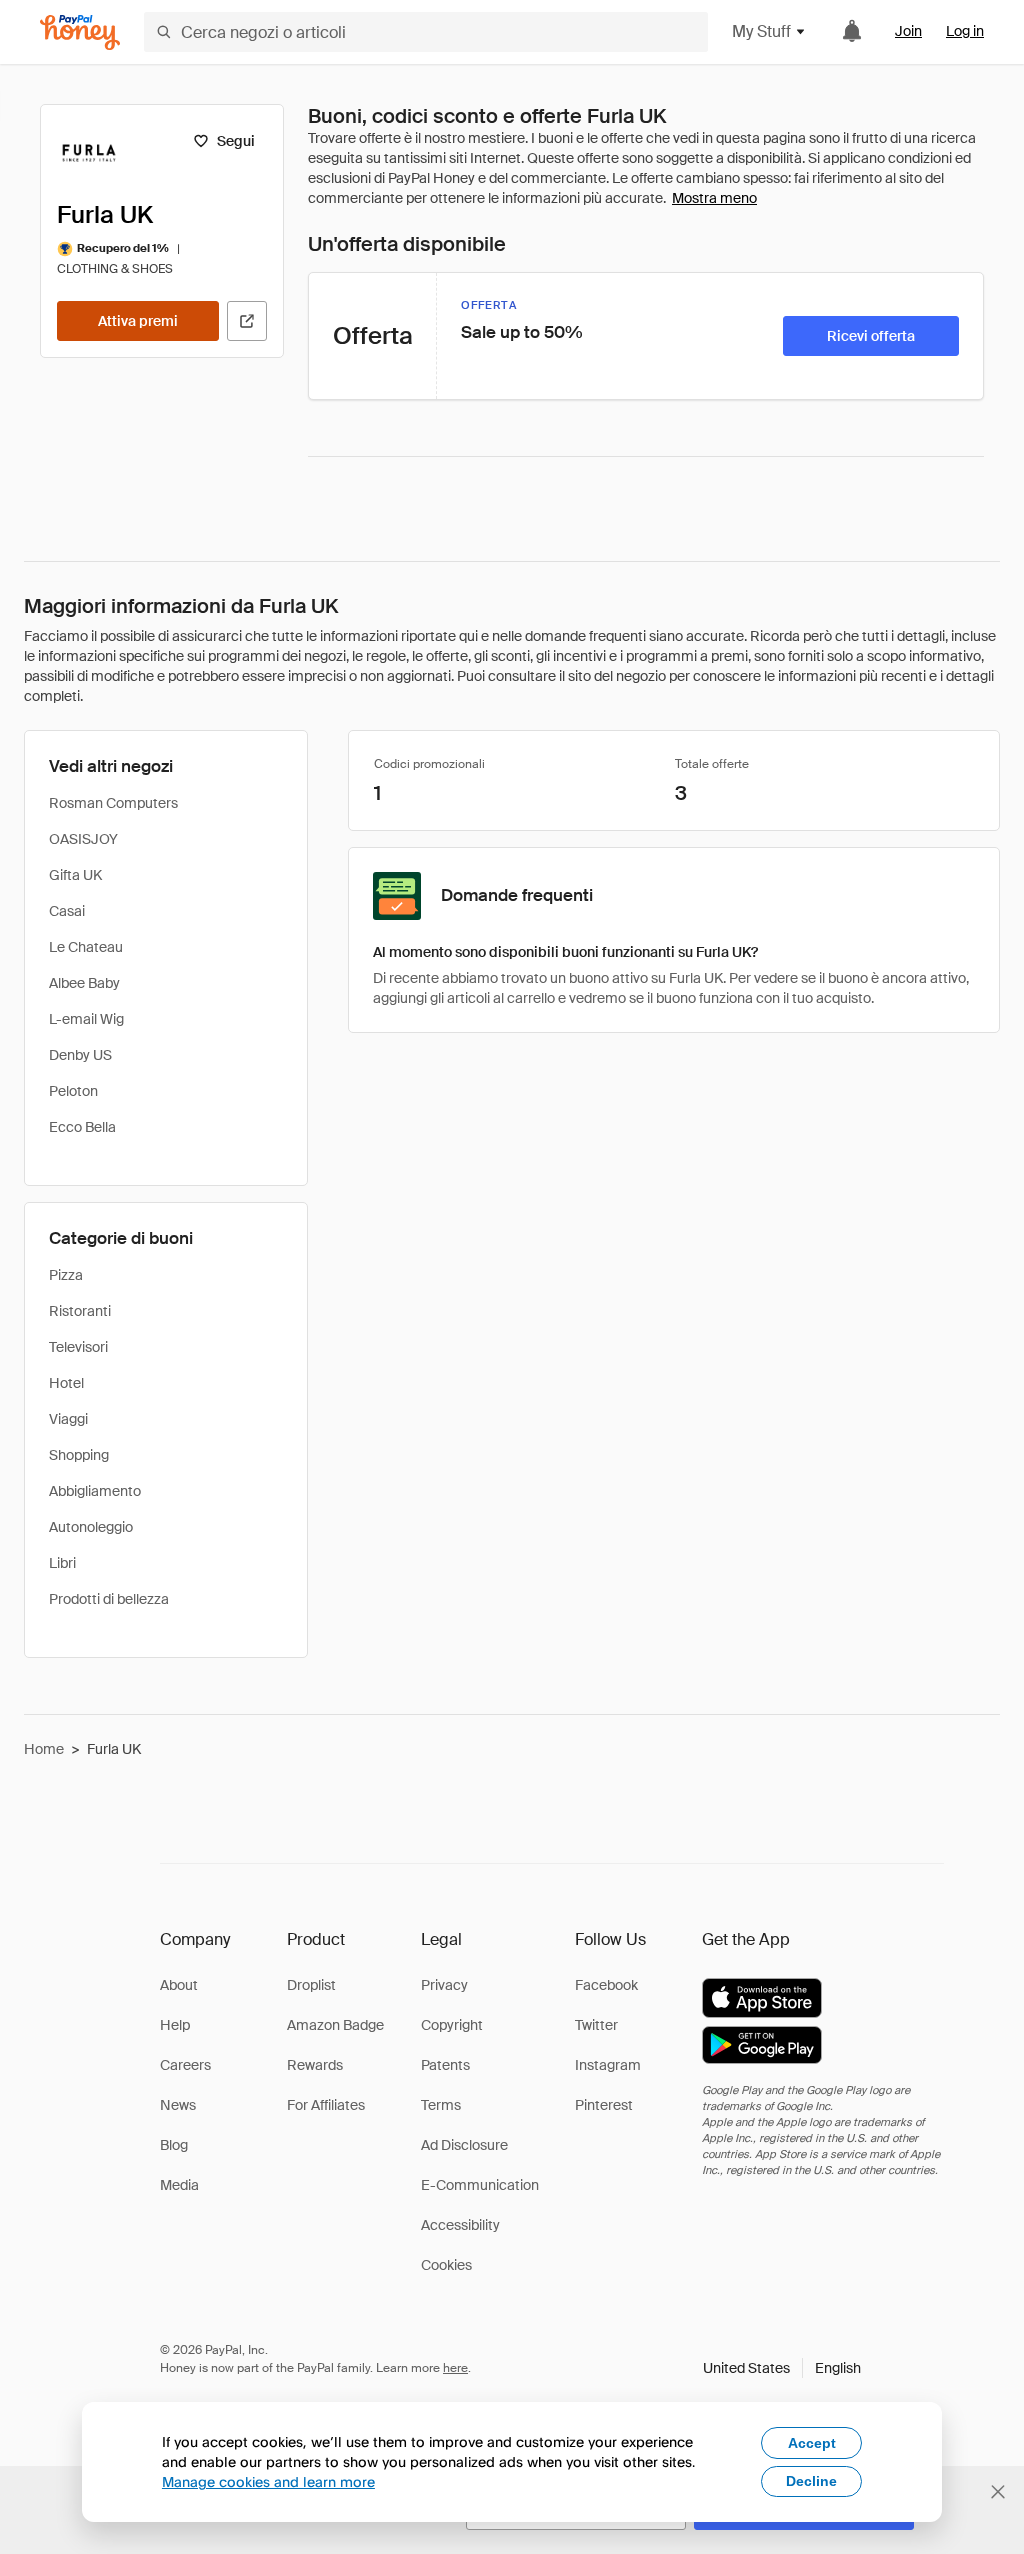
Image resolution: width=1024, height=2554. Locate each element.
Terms (441, 2105)
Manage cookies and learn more (268, 2481)
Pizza (66, 1275)
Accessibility (460, 2225)
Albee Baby (84, 983)
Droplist (311, 1985)
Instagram (608, 2065)
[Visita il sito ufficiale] (247, 321)
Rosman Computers (113, 803)
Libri (62, 1563)
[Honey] (80, 32)
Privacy (444, 1985)
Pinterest (604, 2105)
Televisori (78, 1347)
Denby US (80, 1055)
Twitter (596, 2025)
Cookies (446, 2265)
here (455, 2368)
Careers (185, 2065)
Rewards (315, 2065)
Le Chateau (86, 947)
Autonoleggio (91, 1527)
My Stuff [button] (761, 31)
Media (179, 2185)
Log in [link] (965, 31)
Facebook (606, 1985)
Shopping (79, 1455)
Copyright (452, 2025)
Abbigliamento (95, 1491)
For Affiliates (326, 2105)
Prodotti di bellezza (109, 1599)
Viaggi (68, 1419)
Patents (445, 2065)
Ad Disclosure (464, 2145)
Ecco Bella (82, 1127)
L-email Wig (86, 1019)
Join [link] (908, 31)
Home (44, 1749)
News (178, 2105)
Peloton (73, 1091)
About (179, 1985)
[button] (782, 2368)
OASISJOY (83, 839)
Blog (174, 2145)
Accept (812, 2443)
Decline (811, 2481)
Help (175, 2025)
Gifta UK (75, 875)
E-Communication (480, 2185)
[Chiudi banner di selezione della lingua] (998, 2492)
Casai (67, 911)
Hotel (66, 1383)
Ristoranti (80, 1311)
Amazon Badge (335, 2025)
